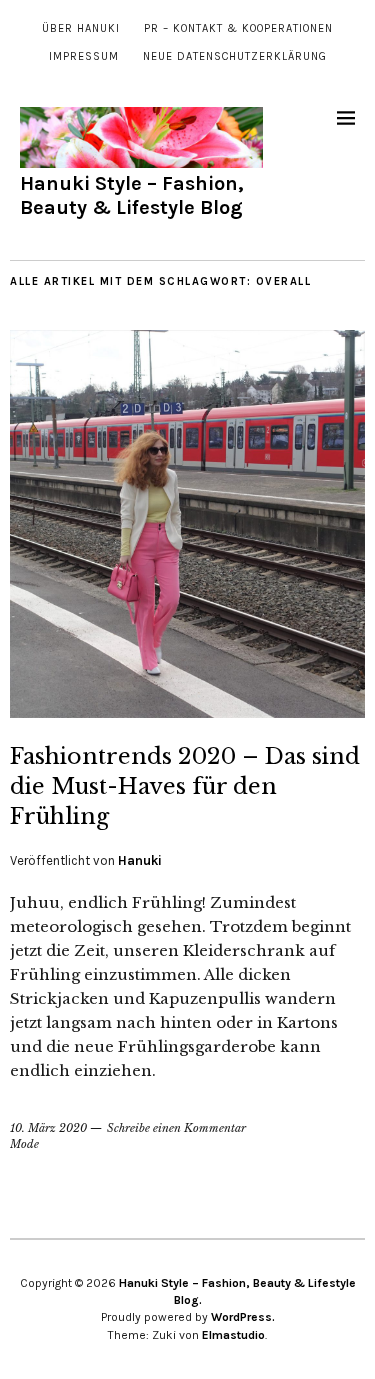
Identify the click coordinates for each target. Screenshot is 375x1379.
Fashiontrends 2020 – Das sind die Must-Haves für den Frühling (185, 786)
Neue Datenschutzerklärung (235, 56)
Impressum (84, 56)
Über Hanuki (81, 28)
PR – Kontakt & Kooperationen (238, 28)
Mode (24, 1144)
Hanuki (140, 860)
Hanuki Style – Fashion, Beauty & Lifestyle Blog (132, 195)
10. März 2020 (48, 1128)
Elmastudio (233, 1335)
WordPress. (243, 1317)
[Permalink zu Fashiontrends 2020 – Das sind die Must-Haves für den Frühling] (187, 712)
